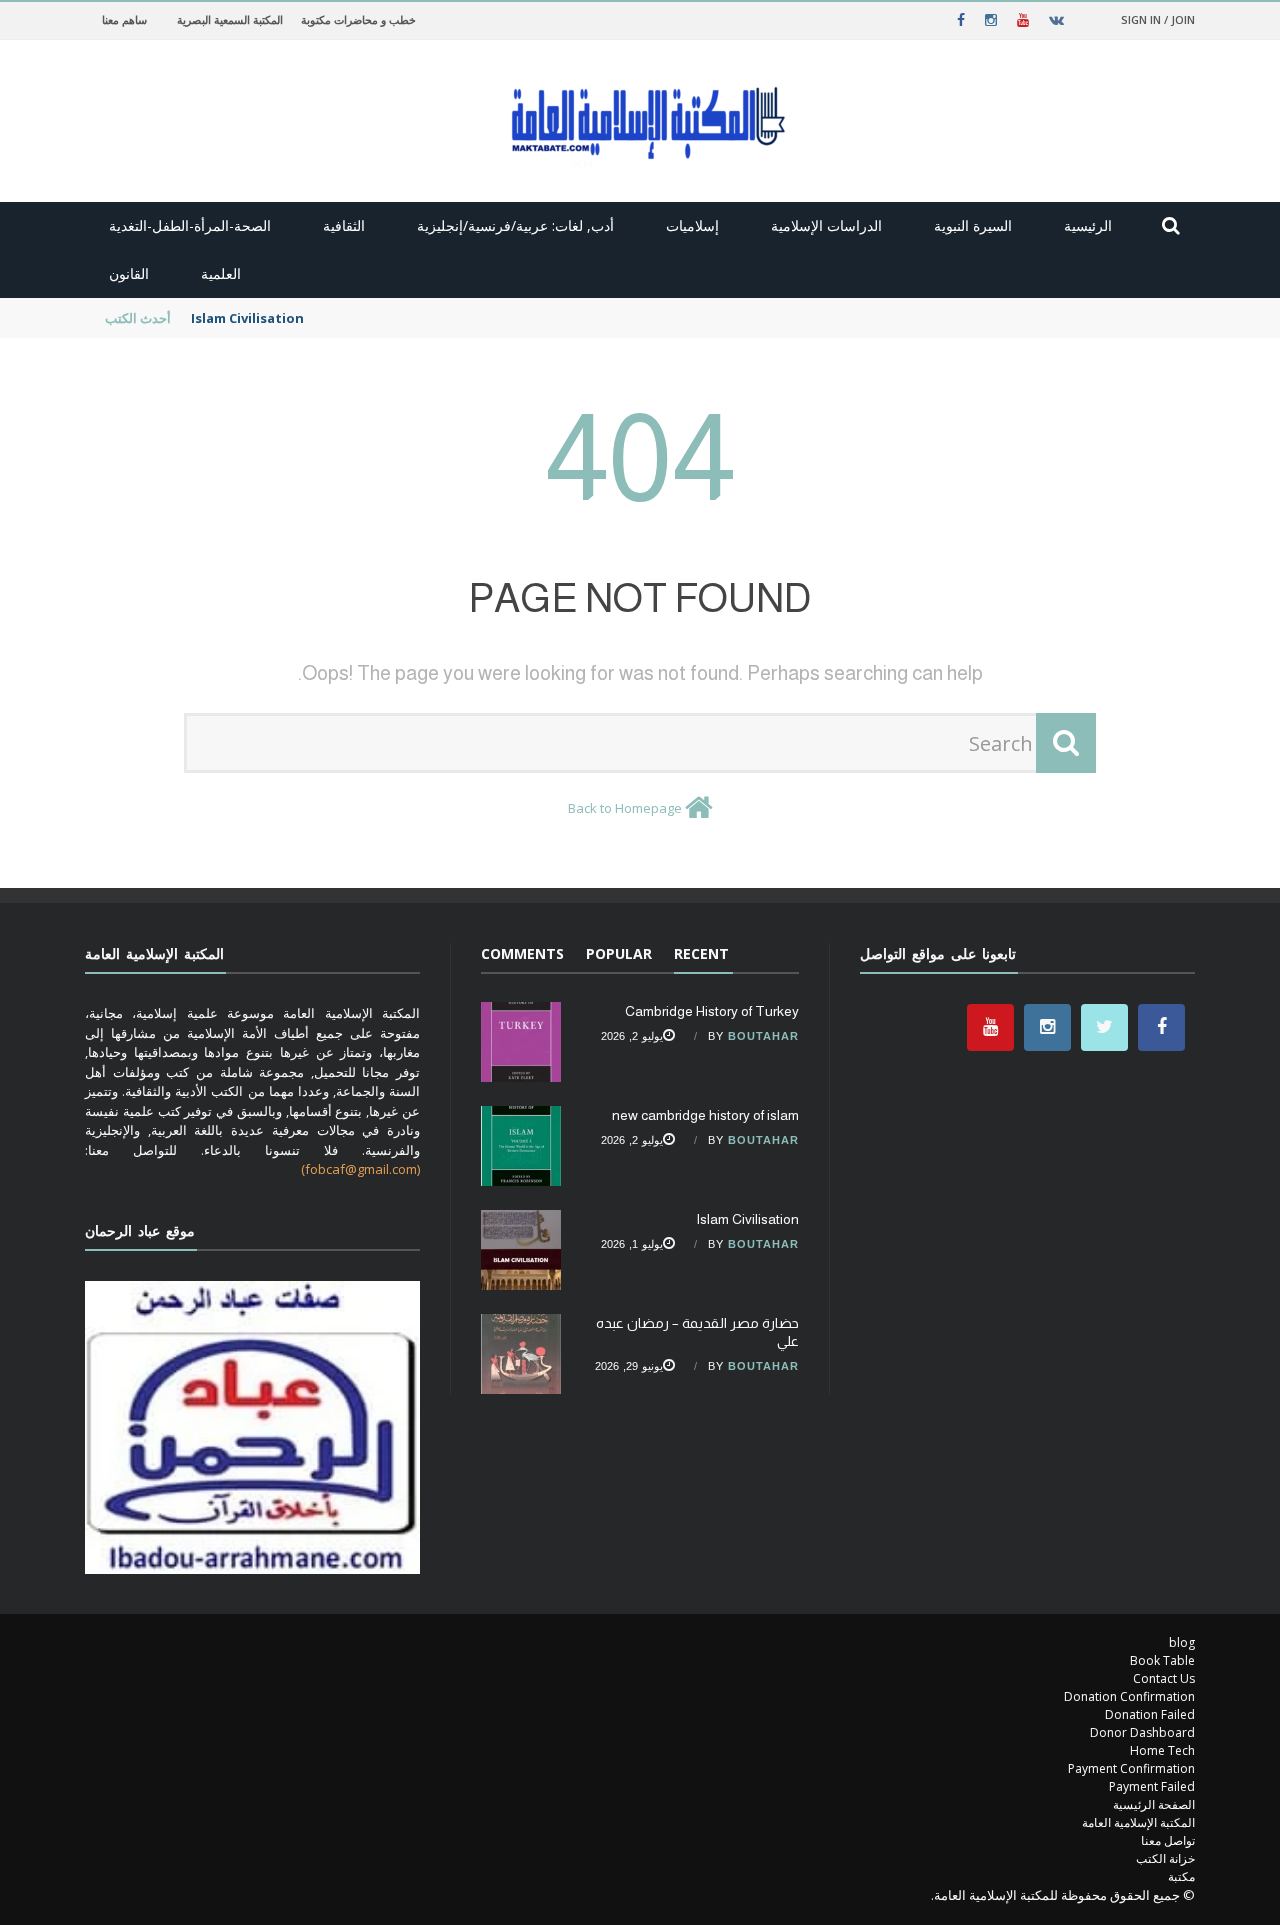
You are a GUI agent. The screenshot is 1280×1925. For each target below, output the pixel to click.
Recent (701, 953)
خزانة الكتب (1165, 1858)
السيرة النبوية (973, 225)
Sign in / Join (1158, 19)
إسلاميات (692, 225)
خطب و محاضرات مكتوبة (358, 19)
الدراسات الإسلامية (826, 225)
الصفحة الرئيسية (1154, 1804)
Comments (522, 953)
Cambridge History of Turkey (712, 1011)
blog (1182, 1642)
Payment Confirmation (1131, 1768)
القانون (129, 273)
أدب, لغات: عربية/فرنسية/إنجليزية (515, 225)
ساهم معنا (124, 19)
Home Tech (1162, 1750)
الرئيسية (1088, 225)
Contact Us (1164, 1678)
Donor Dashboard (1142, 1732)
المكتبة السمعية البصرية (230, 19)
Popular (619, 953)
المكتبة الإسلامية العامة (1138, 1822)
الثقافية (344, 225)
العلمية (221, 273)
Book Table (1162, 1660)
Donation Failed (1150, 1714)
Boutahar (763, 1036)
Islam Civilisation (247, 318)
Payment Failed (1152, 1786)
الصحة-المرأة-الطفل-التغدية (190, 225)
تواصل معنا (1168, 1840)
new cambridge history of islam (705, 1115)
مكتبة (1181, 1876)
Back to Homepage (625, 808)
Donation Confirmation (1129, 1696)
